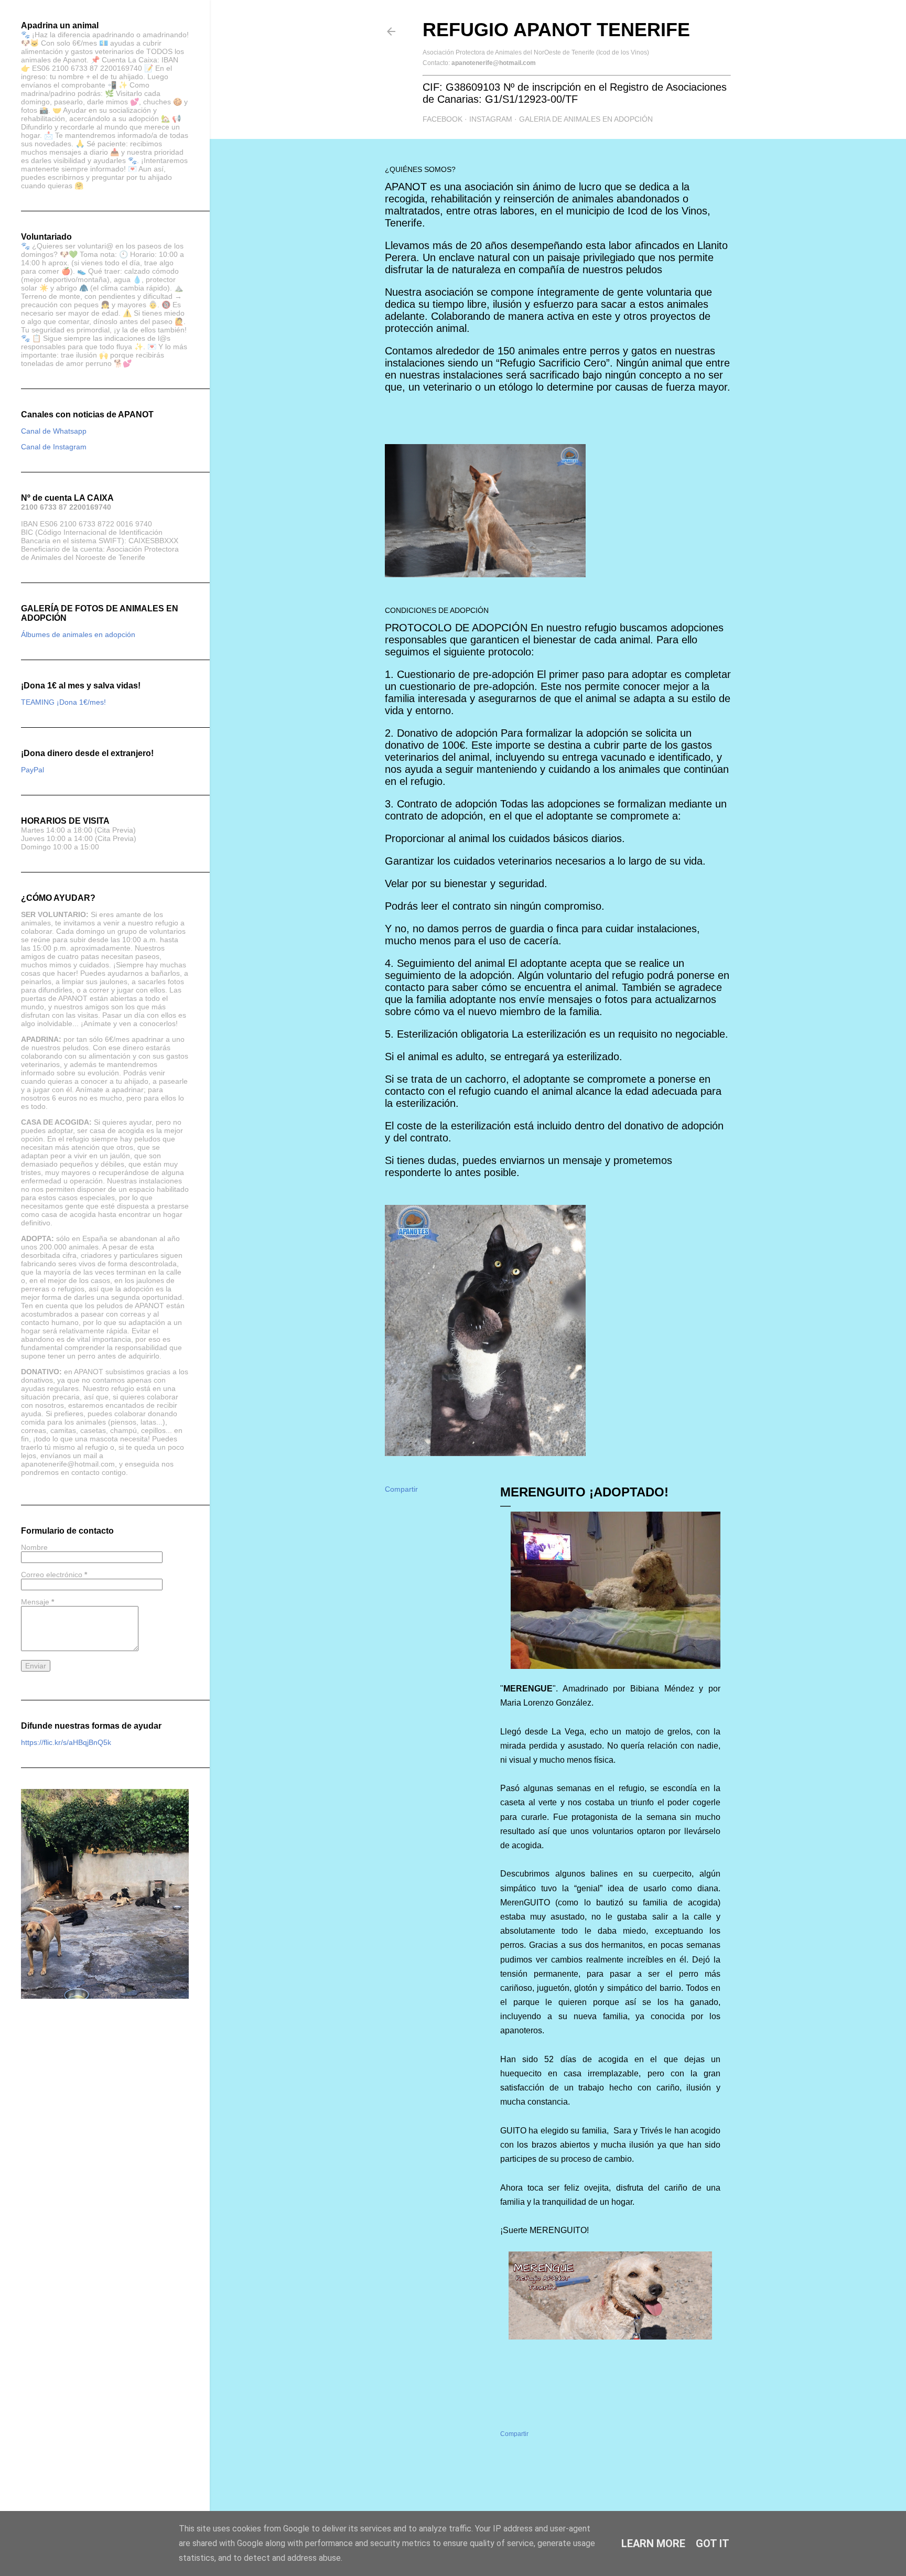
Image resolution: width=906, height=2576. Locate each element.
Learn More (653, 2543)
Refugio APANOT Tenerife (556, 30)
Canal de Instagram (54, 447)
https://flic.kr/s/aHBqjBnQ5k (66, 1742)
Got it (713, 2543)
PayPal (33, 770)
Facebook (443, 119)
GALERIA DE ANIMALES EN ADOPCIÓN (586, 119)
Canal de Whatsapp (54, 431)
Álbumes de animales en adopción (78, 634)
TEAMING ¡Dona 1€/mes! (63, 702)
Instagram (491, 119)
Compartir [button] (401, 1489)
